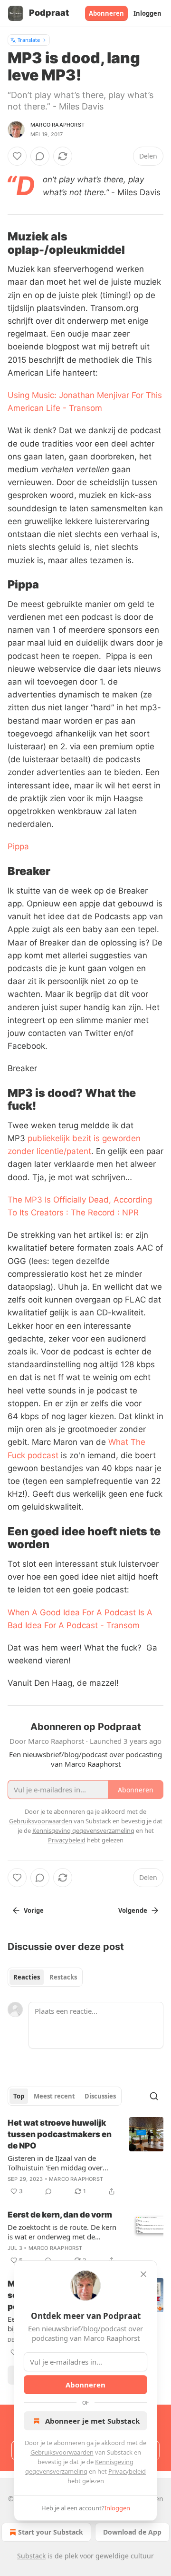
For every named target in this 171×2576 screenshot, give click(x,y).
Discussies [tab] (100, 2096)
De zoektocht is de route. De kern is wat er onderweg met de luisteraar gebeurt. (62, 2232)
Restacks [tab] (63, 1977)
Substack (31, 2556)
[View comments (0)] (40, 156)
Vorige (34, 1910)
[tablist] (45, 1977)
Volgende (133, 1910)
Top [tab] (19, 2096)
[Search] (154, 2096)
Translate (29, 40)
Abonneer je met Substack (92, 2421)
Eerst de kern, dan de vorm (60, 2215)
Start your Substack (51, 2532)
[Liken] (17, 156)
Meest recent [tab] (54, 2096)
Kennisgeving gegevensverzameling (83, 1830)
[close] (143, 2274)
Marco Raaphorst (57, 125)
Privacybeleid (127, 2471)
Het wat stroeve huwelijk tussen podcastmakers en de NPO (60, 2134)
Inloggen (147, 13)
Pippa (18, 846)
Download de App (132, 2532)
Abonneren (106, 13)
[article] (85, 2157)
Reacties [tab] (27, 1977)
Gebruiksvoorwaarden (62, 2452)
